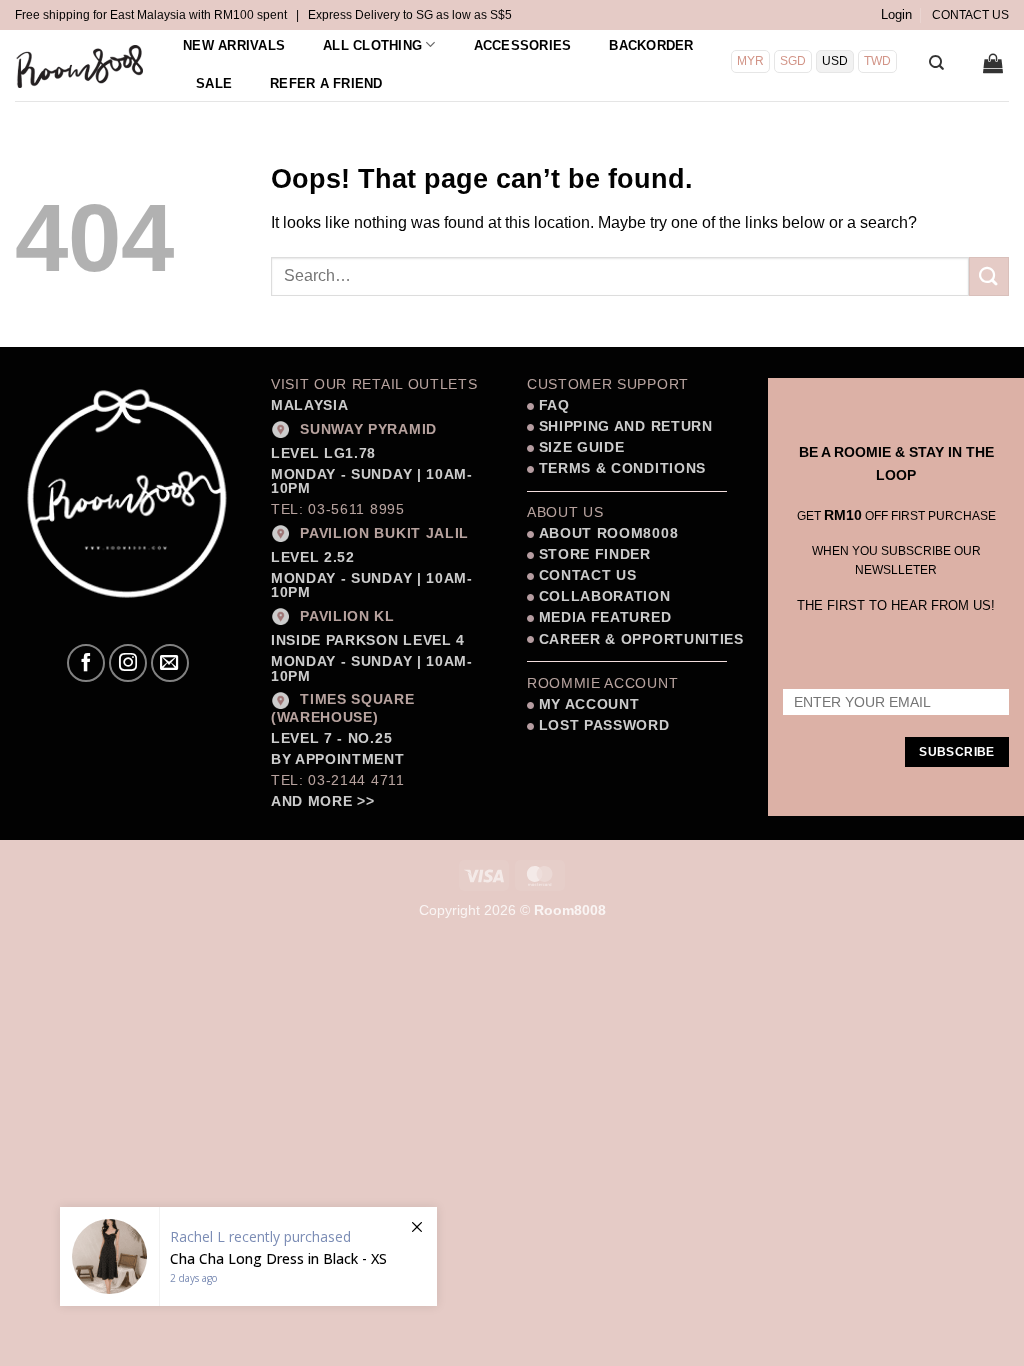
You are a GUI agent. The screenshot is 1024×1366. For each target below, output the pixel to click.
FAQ (552, 405)
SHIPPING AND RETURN (626, 426)
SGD (793, 61)
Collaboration (605, 596)
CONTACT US (970, 15)
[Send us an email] (170, 663)
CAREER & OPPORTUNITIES (641, 639)
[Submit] (989, 276)
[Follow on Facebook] (86, 663)
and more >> (322, 801)
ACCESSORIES (523, 45)
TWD (877, 61)
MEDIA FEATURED (602, 617)
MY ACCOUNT (589, 704)
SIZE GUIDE (579, 447)
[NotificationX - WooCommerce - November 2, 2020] (248, 1256)
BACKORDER (651, 45)
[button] (896, 15)
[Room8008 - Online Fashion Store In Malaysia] (81, 66)
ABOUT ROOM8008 (609, 533)
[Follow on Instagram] (128, 663)
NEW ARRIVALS (234, 45)
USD (835, 61)
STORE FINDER (595, 554)
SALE (214, 83)
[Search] (936, 63)
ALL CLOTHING (372, 45)
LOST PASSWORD (604, 725)
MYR (750, 61)
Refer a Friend (326, 83)
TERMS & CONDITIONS (620, 468)
